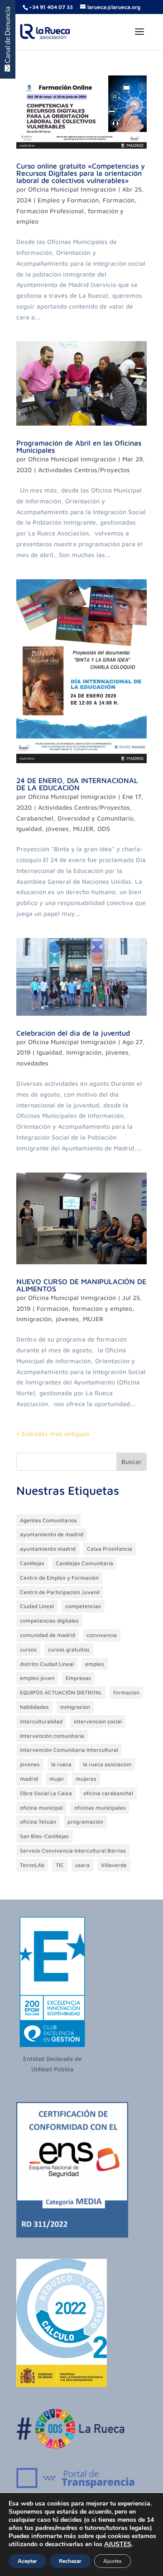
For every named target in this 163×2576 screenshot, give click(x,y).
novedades (32, 1063)
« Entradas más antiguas (53, 1433)
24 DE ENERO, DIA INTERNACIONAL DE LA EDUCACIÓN (77, 784)
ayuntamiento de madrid (52, 1534)
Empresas (78, 1678)
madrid (29, 1779)
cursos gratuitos (69, 1649)
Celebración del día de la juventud (73, 1033)
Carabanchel (35, 818)
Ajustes (113, 2561)
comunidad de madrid (48, 1635)
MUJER (83, 828)
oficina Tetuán (38, 1822)
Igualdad (29, 828)
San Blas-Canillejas (44, 1836)
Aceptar (27, 2561)
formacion (126, 1692)
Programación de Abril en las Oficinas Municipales (79, 446)
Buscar (132, 1462)
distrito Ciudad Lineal (47, 1664)
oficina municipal (41, 1808)
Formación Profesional (50, 211)
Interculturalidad (41, 1721)
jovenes (30, 1764)
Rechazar (70, 2561)
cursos (28, 1649)
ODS (104, 828)
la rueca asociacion (107, 1764)
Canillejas (32, 1563)
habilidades (34, 1707)
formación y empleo (102, 1308)
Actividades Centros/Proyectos (84, 470)
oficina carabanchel (108, 1793)
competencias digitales (49, 1621)
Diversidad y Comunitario (96, 818)
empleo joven (37, 1678)
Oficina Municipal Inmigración (72, 189)
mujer (57, 1779)
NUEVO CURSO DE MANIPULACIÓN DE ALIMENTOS (81, 1285)
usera (82, 1865)
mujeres (86, 1779)
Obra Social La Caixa (46, 1793)
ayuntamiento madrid (48, 1549)
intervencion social (98, 1721)
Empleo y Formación (68, 200)
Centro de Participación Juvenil (60, 1592)
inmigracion (75, 1707)
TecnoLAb (32, 1865)
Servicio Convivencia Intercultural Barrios (73, 1851)
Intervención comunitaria (52, 1736)
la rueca (61, 1764)
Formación (119, 200)
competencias (83, 1606)
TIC (60, 1865)
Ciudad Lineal (37, 1606)
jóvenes (57, 828)
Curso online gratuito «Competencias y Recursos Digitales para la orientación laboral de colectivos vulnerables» (81, 173)
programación (85, 1822)
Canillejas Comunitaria (84, 1563)
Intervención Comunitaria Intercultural (69, 1750)
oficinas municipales (100, 1808)
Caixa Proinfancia (110, 1549)
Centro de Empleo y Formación (59, 1578)
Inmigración (84, 1052)
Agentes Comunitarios (48, 1520)
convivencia (102, 1635)
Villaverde (114, 1865)
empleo (95, 1664)
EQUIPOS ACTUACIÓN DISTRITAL (61, 1692)
